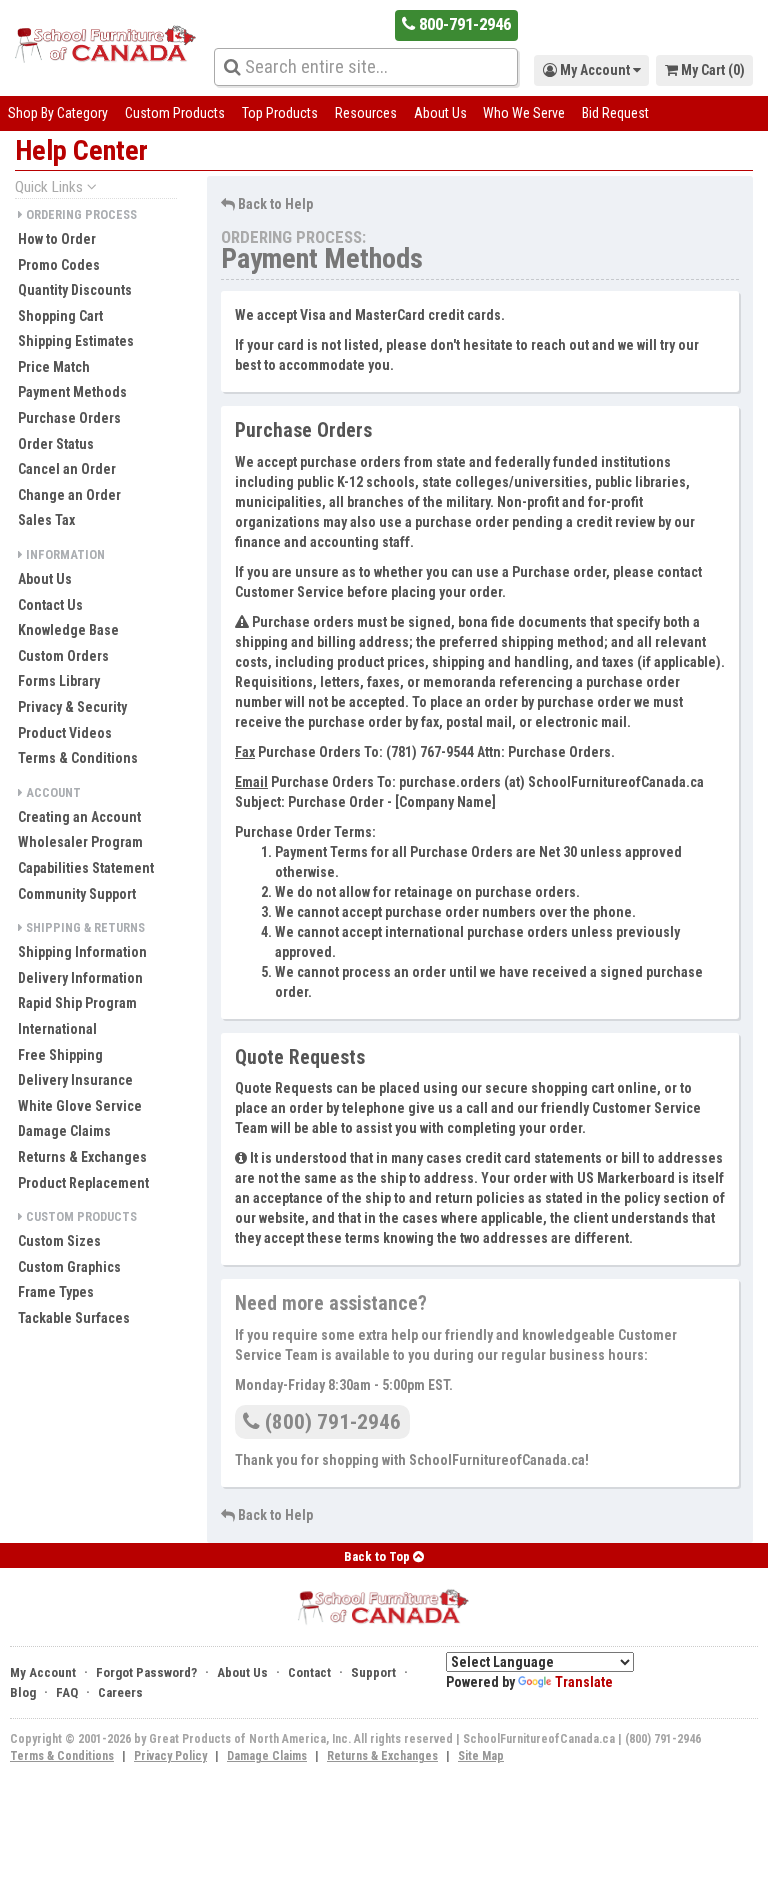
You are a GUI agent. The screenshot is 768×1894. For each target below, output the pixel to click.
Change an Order (69, 495)
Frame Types (56, 1292)
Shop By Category (58, 113)
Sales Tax (46, 520)
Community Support (77, 894)
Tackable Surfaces (74, 1318)
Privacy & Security (72, 707)
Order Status (56, 444)
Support (373, 1672)
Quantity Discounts (75, 290)
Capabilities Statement (86, 868)
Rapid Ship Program (77, 1003)
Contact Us (50, 605)
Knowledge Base (68, 630)
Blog (23, 1692)
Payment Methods (72, 392)
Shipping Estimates (76, 341)
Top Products (280, 113)
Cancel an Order (67, 469)
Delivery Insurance (75, 1080)
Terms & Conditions (78, 758)
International (57, 1029)
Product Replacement (83, 1183)
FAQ (67, 1692)
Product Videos (65, 733)
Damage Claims (64, 1131)
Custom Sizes (59, 1241)
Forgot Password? (146, 1672)
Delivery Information (80, 978)
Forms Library (59, 681)
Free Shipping (60, 1055)
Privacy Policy (170, 1756)
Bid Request (615, 113)
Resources (366, 113)
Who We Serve (524, 113)
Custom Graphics (69, 1267)
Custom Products (175, 113)
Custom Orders (63, 656)
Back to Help (274, 204)
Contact (309, 1672)
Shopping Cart (60, 316)
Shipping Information (82, 952)
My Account (43, 1672)
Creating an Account (79, 817)
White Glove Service (80, 1106)
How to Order (57, 239)
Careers (120, 1692)
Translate (584, 1682)
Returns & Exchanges (82, 1157)
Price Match (54, 367)
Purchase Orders (69, 418)
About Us (440, 113)
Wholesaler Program (80, 842)
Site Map (481, 1756)
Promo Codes (59, 265)
